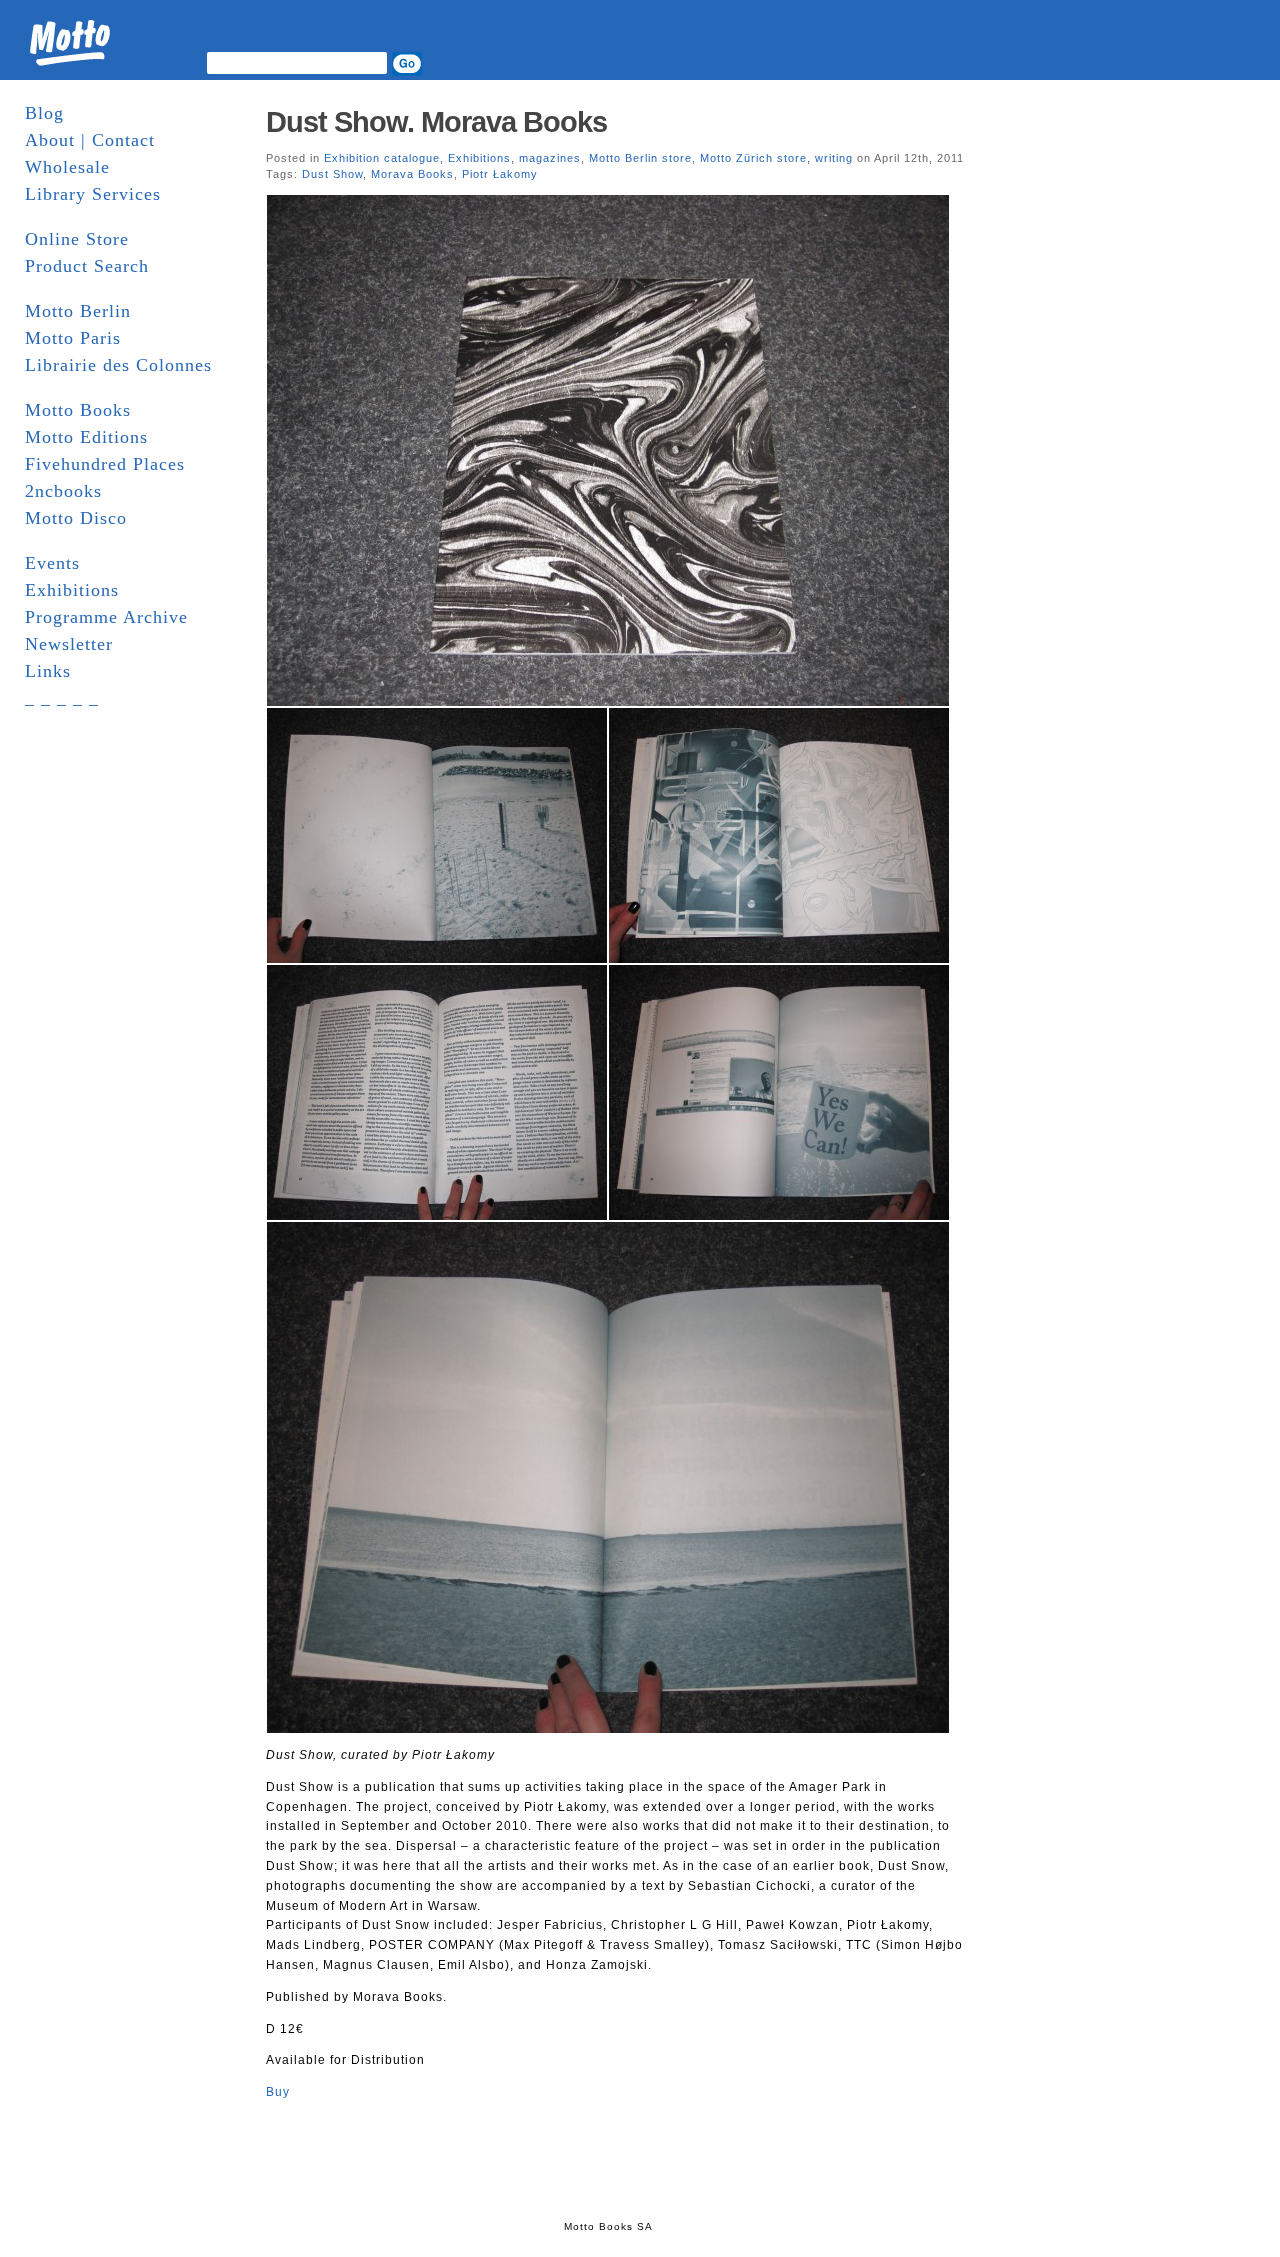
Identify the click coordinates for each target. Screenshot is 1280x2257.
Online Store (77, 239)
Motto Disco (76, 518)
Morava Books (412, 174)
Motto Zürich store (753, 158)
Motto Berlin (78, 311)
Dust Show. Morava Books (436, 122)
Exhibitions (72, 590)
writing (834, 158)
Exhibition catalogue (382, 158)
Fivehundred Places (105, 464)
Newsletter (69, 644)
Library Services (93, 194)
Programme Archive (106, 617)
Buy (278, 2092)
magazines (550, 158)
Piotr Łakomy (500, 174)
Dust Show (332, 174)
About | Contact (90, 140)
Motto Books (78, 410)
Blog (44, 113)
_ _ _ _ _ (62, 698)
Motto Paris (73, 338)
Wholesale (67, 167)
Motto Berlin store (640, 158)
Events (52, 563)
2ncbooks (63, 491)
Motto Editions (86, 437)
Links (48, 671)
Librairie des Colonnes (118, 365)
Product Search (87, 266)
